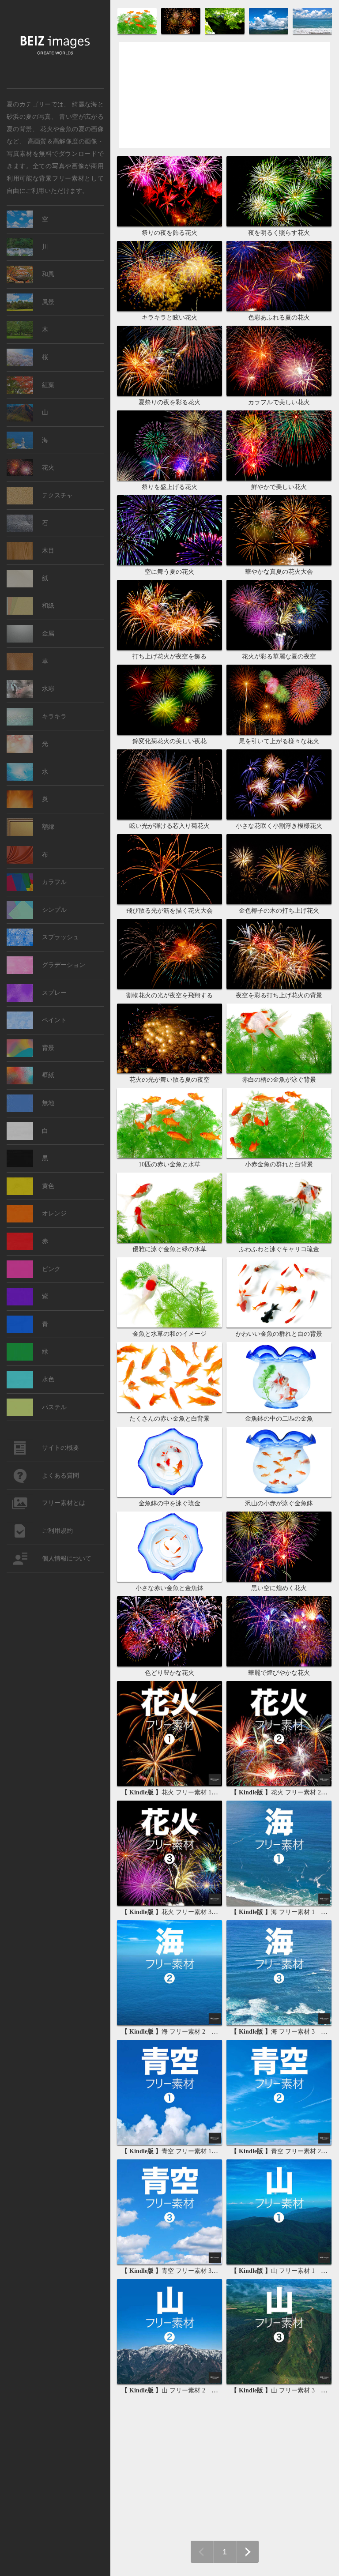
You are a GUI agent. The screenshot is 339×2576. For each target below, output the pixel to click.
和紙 (48, 606)
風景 (48, 302)
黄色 (48, 1186)
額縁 (48, 827)
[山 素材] (269, 33)
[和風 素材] (225, 33)
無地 (48, 1103)
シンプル (54, 910)
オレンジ (54, 1213)
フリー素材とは (64, 1503)
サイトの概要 (60, 1448)
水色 (48, 1379)
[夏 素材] (138, 33)
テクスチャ (57, 495)
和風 (48, 274)
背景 (48, 1048)
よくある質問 (60, 1476)
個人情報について (67, 1559)
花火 (48, 468)
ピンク (51, 1269)
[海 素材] (312, 33)
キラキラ (54, 716)
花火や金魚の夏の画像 (72, 128)
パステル (54, 1407)
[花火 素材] (182, 33)
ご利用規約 (57, 1531)
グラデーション (64, 965)
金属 (48, 634)
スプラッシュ (60, 937)
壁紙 (48, 1075)
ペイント (54, 1020)
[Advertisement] (225, 103)
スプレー (54, 993)
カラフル (54, 882)
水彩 (48, 689)
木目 (48, 551)
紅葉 (48, 385)
